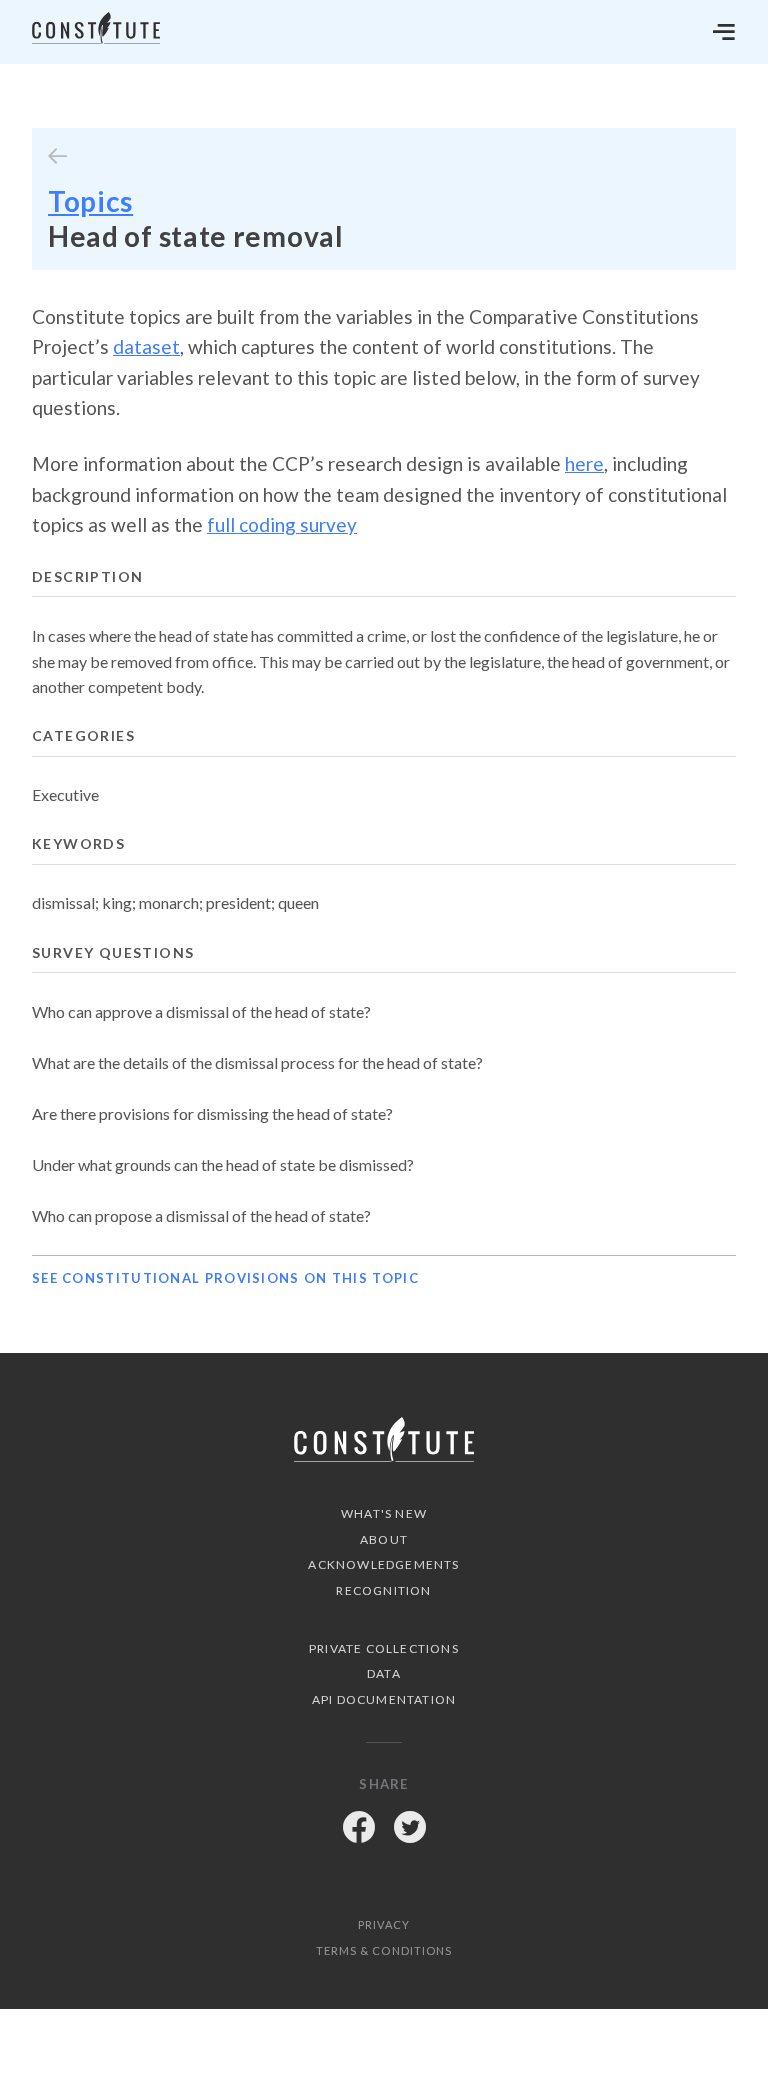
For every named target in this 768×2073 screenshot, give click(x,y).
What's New (384, 1513)
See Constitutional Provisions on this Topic (225, 1278)
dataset (146, 346)
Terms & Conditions (384, 1950)
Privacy (384, 1924)
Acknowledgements (383, 1564)
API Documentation (384, 1699)
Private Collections (384, 1648)
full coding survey (282, 524)
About (384, 1539)
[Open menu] (724, 32)
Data (384, 1673)
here (584, 463)
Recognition (383, 1590)
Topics (90, 201)
